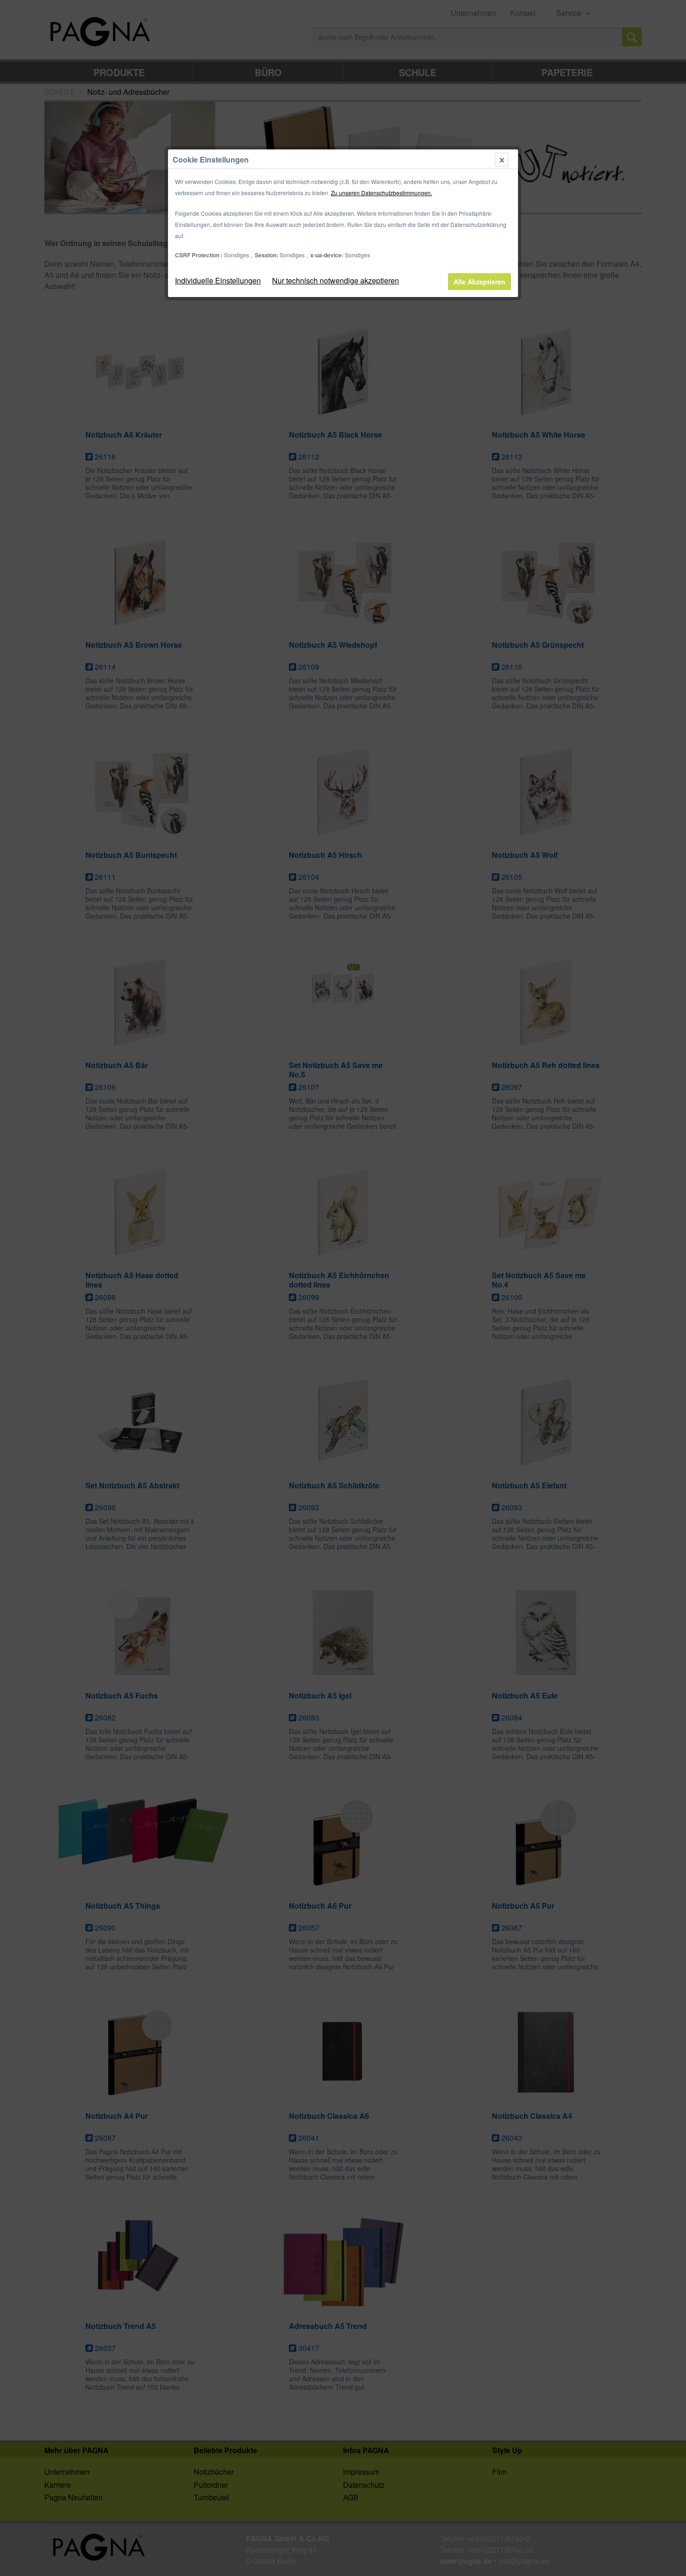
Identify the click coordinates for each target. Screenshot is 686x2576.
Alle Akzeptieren (479, 282)
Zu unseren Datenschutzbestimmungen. (381, 193)
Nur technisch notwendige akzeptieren (336, 280)
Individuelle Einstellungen (218, 280)
